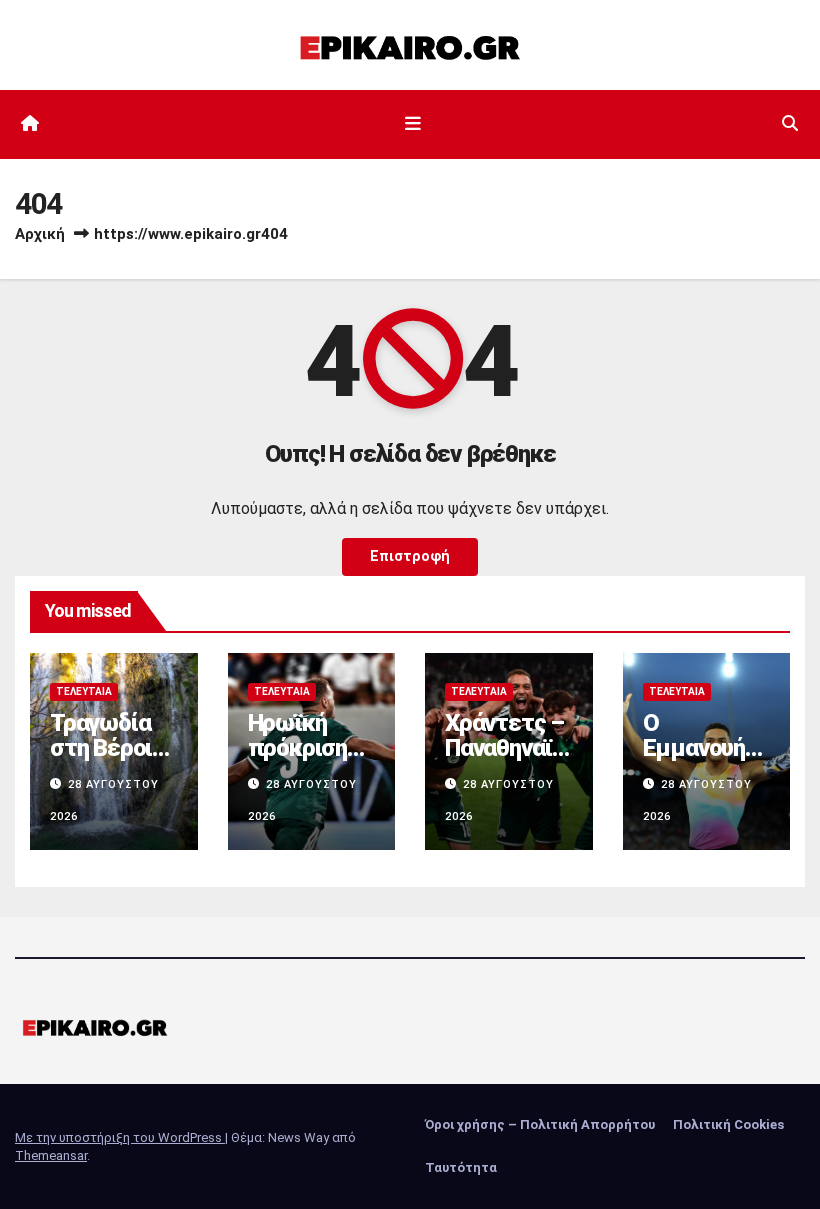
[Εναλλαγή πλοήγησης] (414, 124)
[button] (790, 123)
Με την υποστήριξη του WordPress (120, 1137)
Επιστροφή (410, 556)
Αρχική (40, 234)
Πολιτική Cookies (728, 1124)
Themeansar (51, 1155)
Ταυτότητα (461, 1167)
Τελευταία (84, 691)
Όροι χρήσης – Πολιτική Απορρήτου (540, 1124)
